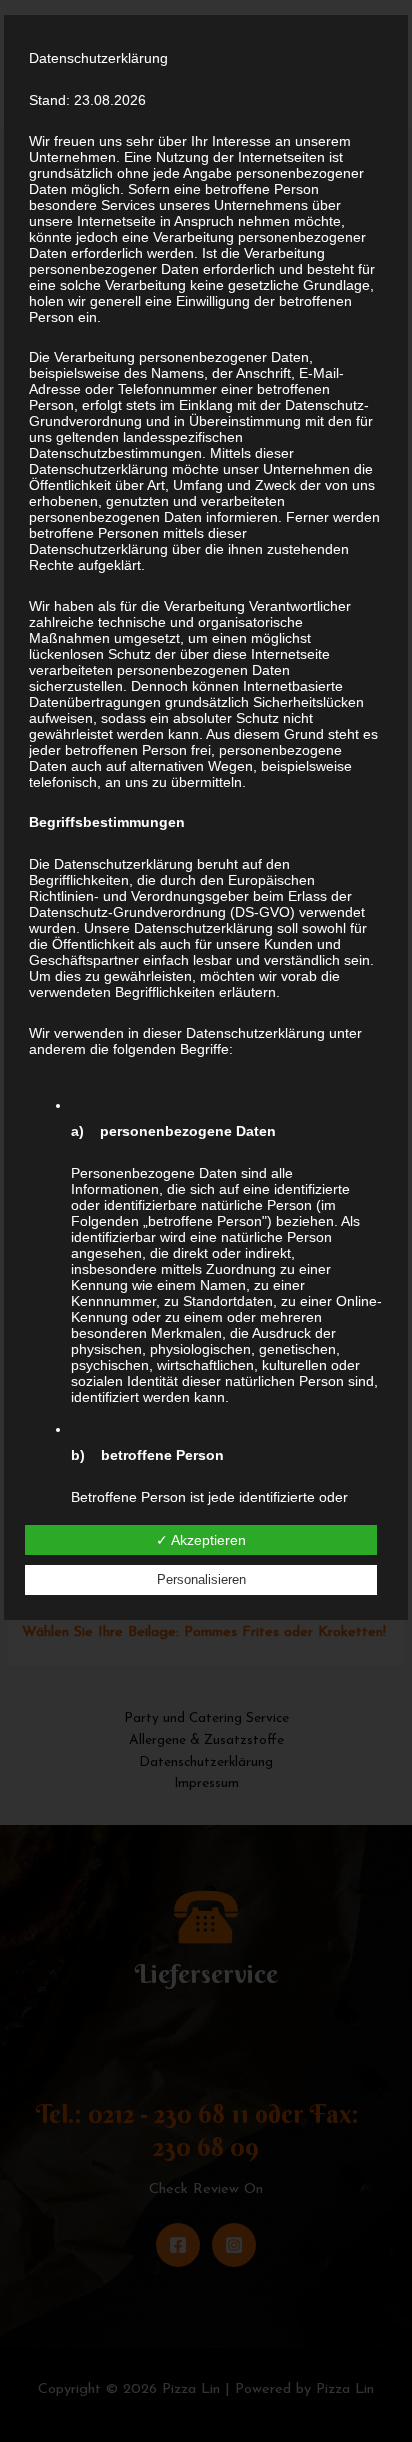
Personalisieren (201, 1579)
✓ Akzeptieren (201, 1540)
